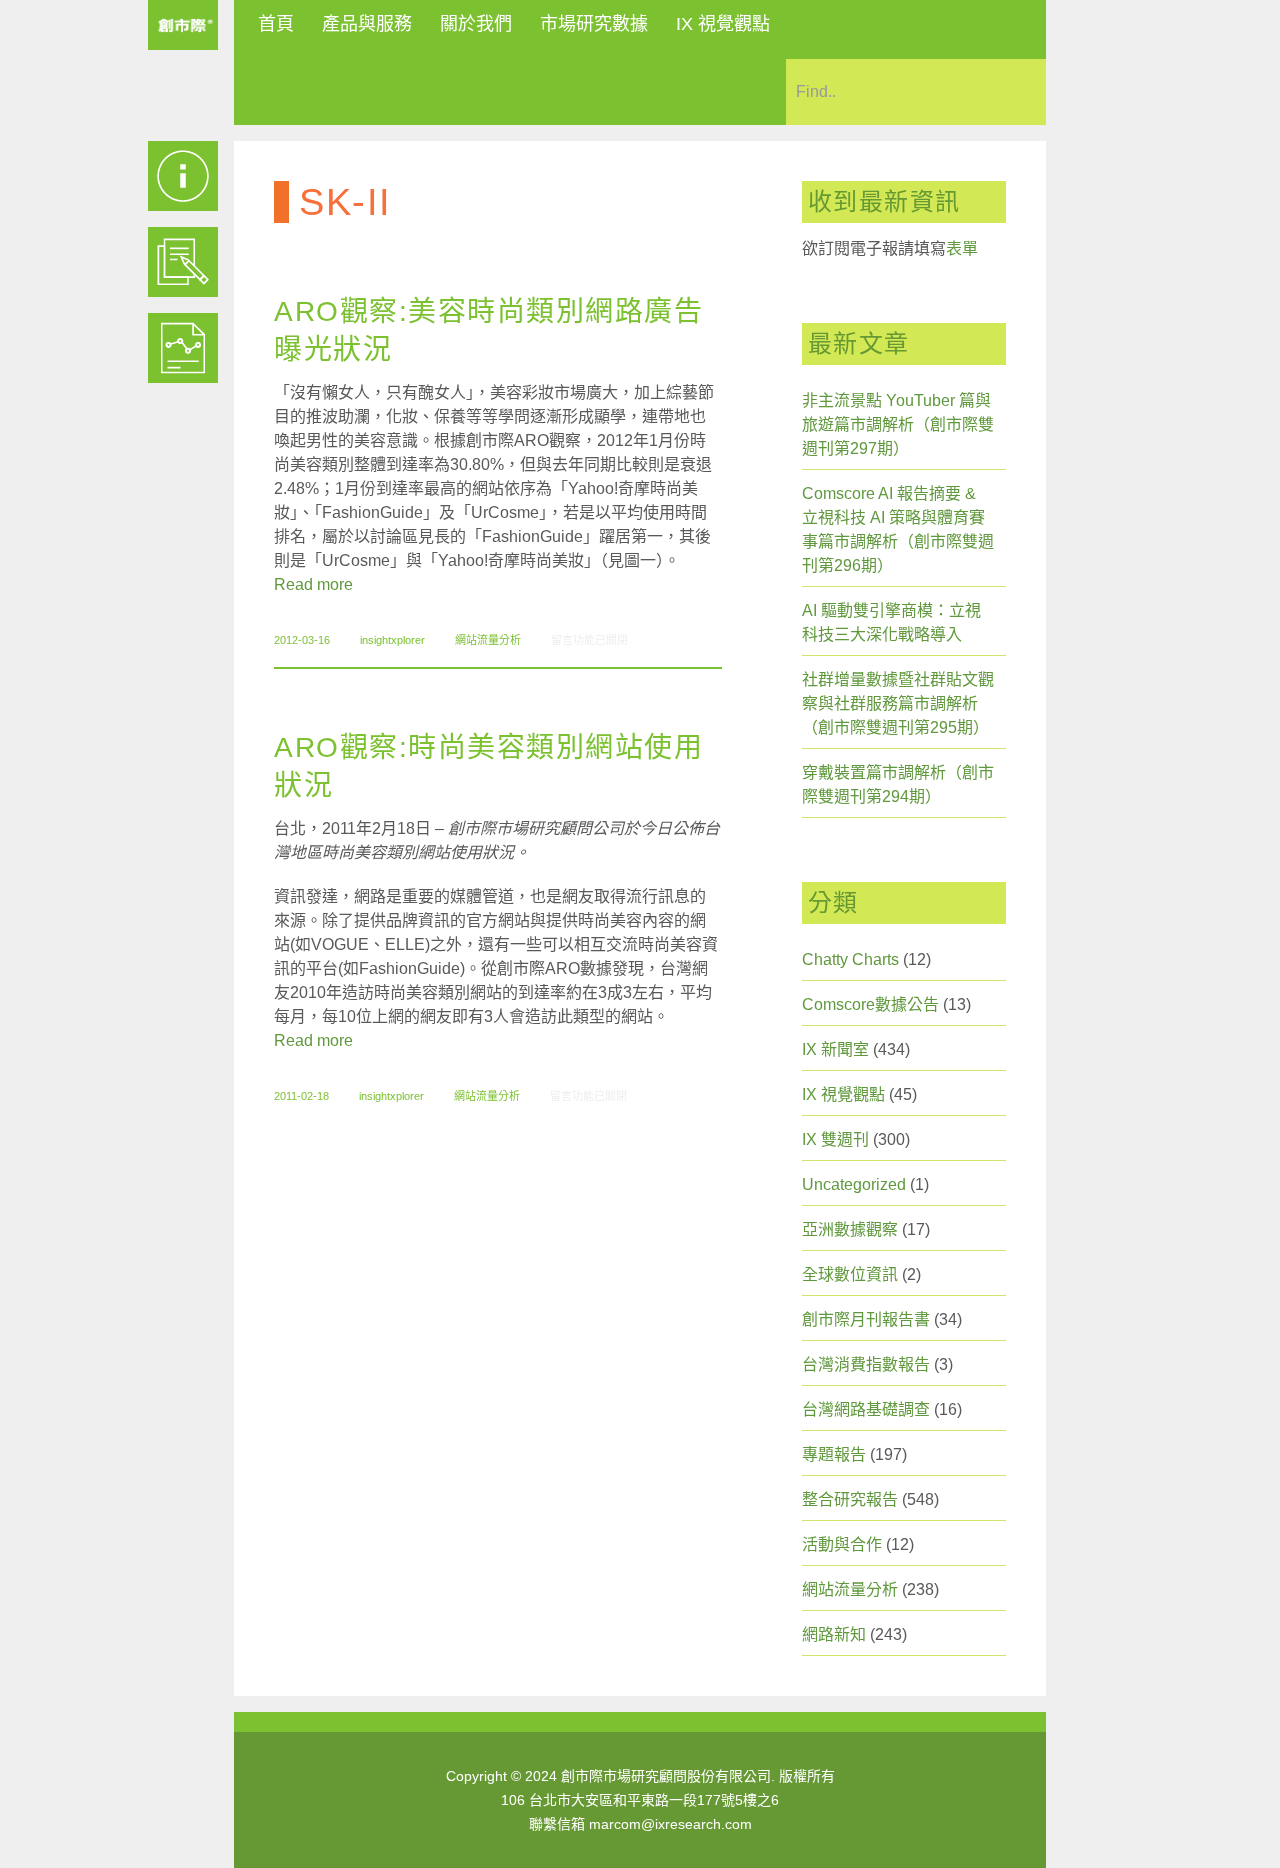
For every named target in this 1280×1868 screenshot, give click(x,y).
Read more (313, 584)
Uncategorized (854, 1184)
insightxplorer (392, 640)
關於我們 (476, 24)
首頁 (276, 24)
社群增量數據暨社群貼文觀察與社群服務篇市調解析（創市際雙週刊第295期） (898, 703)
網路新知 (834, 1634)
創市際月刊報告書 (866, 1319)
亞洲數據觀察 (850, 1229)
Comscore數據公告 (870, 1004)
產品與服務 (367, 24)
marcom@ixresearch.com (670, 1824)
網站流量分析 (488, 640)
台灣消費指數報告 (866, 1364)
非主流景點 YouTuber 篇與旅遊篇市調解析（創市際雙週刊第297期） (898, 424)
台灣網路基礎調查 (866, 1409)
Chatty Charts (850, 959)
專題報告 (834, 1454)
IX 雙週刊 (835, 1139)
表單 (962, 248)
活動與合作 (842, 1544)
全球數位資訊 (850, 1274)
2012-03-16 (302, 640)
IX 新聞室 (835, 1049)
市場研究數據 (594, 24)
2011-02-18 (301, 1096)
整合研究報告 (850, 1499)
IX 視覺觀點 (723, 24)
